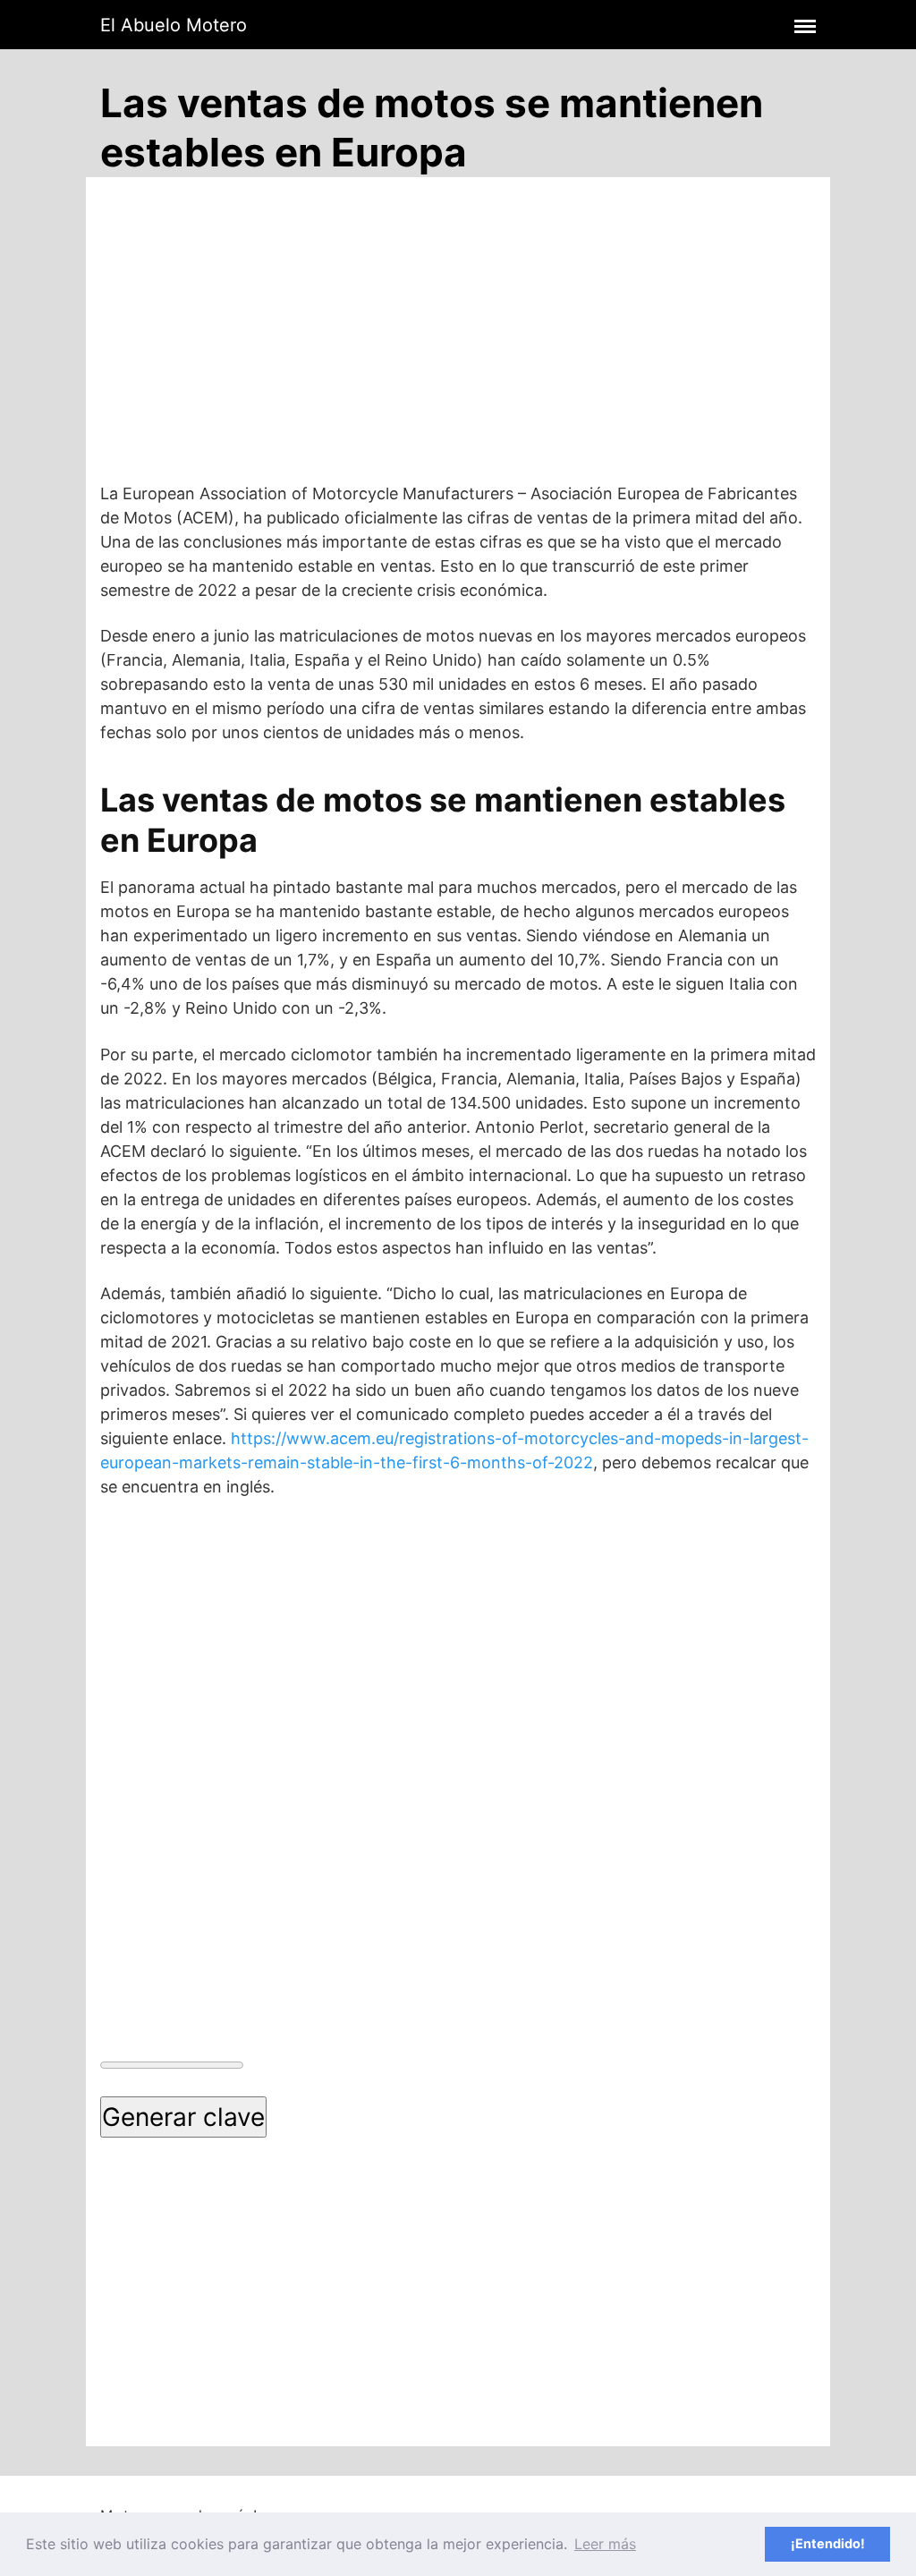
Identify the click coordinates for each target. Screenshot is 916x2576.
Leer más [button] (605, 2544)
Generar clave (183, 2117)
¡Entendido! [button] (828, 2543)
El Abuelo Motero (174, 25)
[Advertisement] (453, 345)
